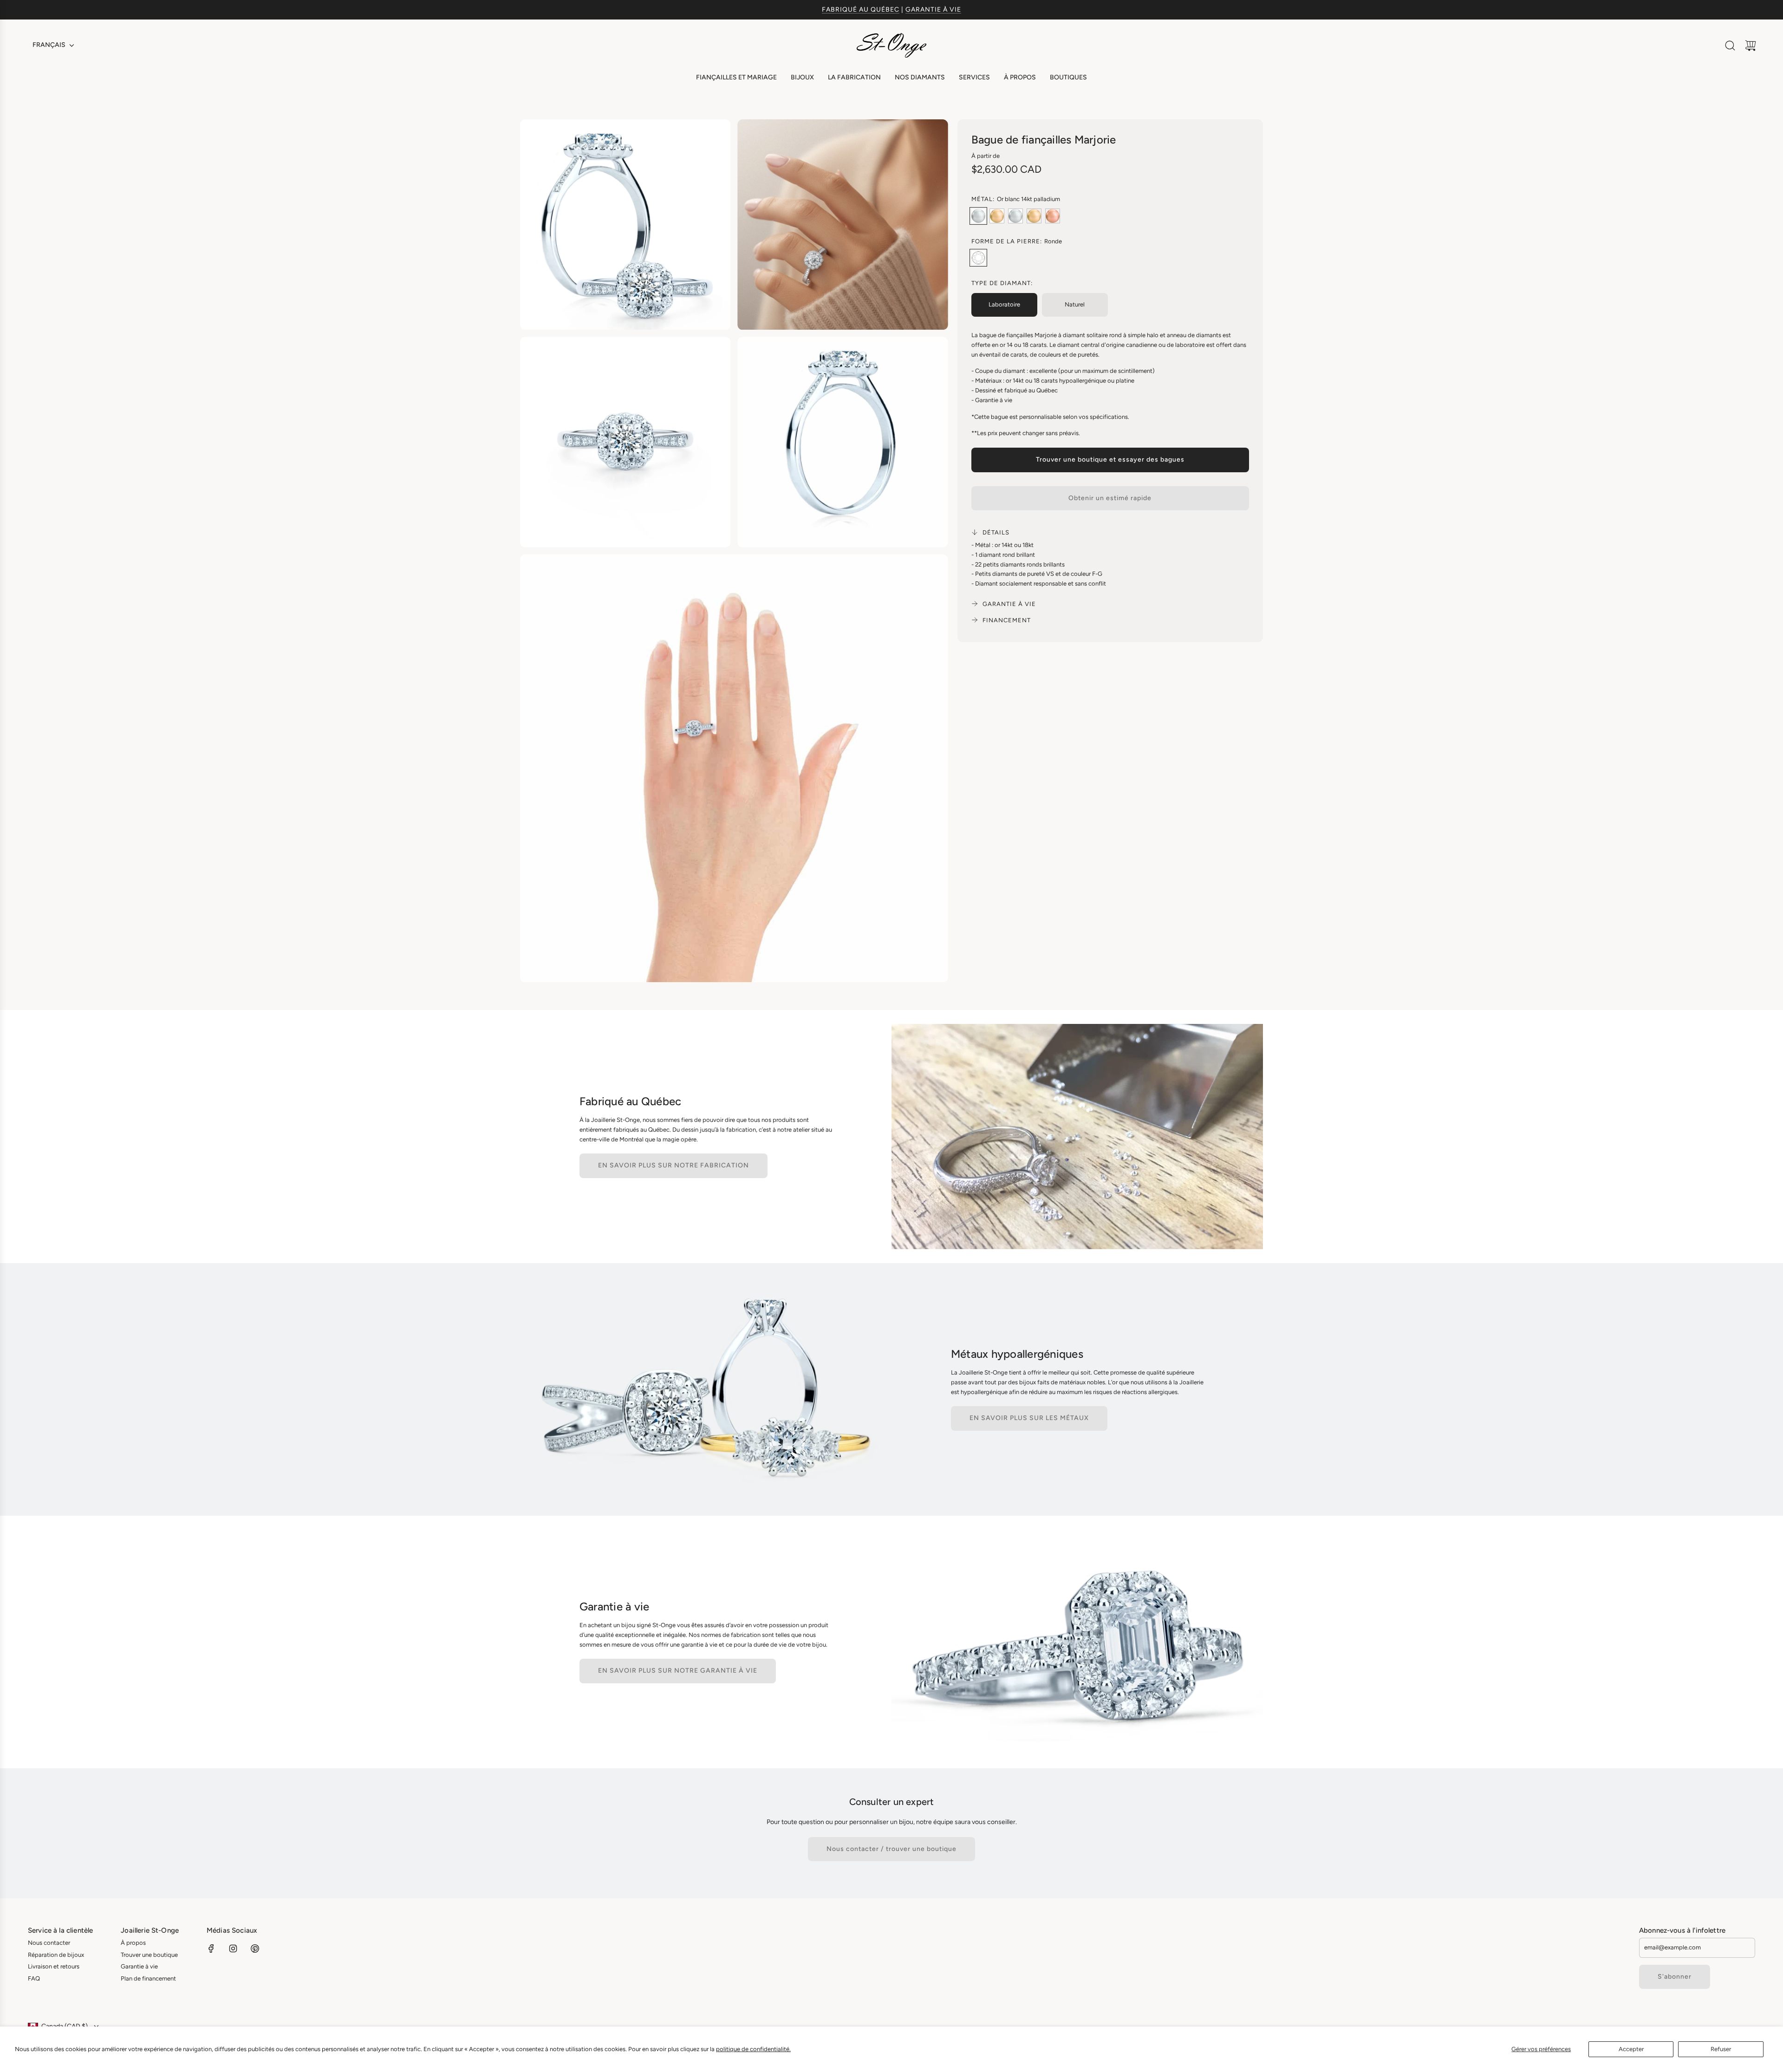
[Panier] (1750, 46)
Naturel (1075, 304)
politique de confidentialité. (753, 2049)
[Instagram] (233, 1948)
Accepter (1631, 2049)
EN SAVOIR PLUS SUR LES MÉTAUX (1029, 1418)
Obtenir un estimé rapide (1110, 498)
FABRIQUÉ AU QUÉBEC (861, 10)
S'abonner (1675, 1977)
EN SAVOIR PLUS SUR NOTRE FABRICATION (674, 1165)
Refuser (1721, 2049)
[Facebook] (211, 1948)
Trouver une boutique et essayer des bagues (1110, 459)
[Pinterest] (255, 1948)
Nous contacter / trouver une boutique (891, 1849)
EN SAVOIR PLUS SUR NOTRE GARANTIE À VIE (678, 1671)
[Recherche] (1730, 46)
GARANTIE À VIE (933, 10)
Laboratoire (1004, 304)
